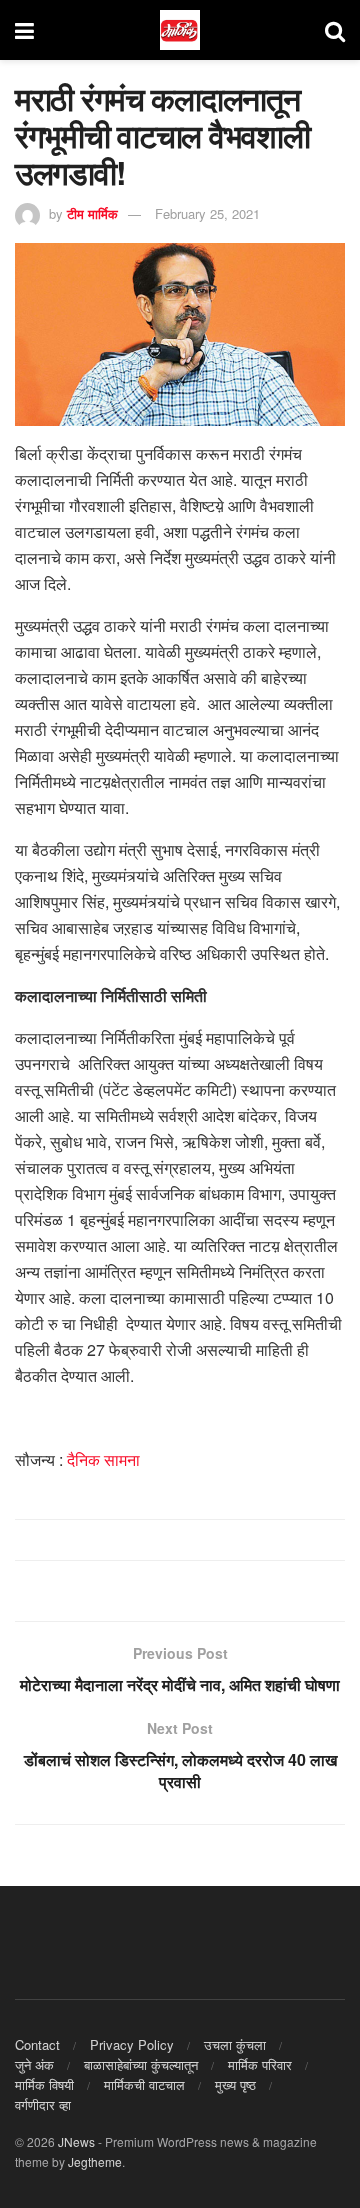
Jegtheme (95, 2161)
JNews (76, 2141)
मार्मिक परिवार (260, 2064)
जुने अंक (34, 2064)
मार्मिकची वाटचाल (144, 2084)
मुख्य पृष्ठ (235, 2084)
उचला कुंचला (235, 2044)
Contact (37, 2044)
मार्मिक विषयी (44, 2084)
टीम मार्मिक (92, 213)
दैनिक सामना (101, 1459)
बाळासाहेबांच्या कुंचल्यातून (141, 2064)
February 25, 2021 (207, 213)
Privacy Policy (132, 2044)
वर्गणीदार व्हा (43, 2104)
